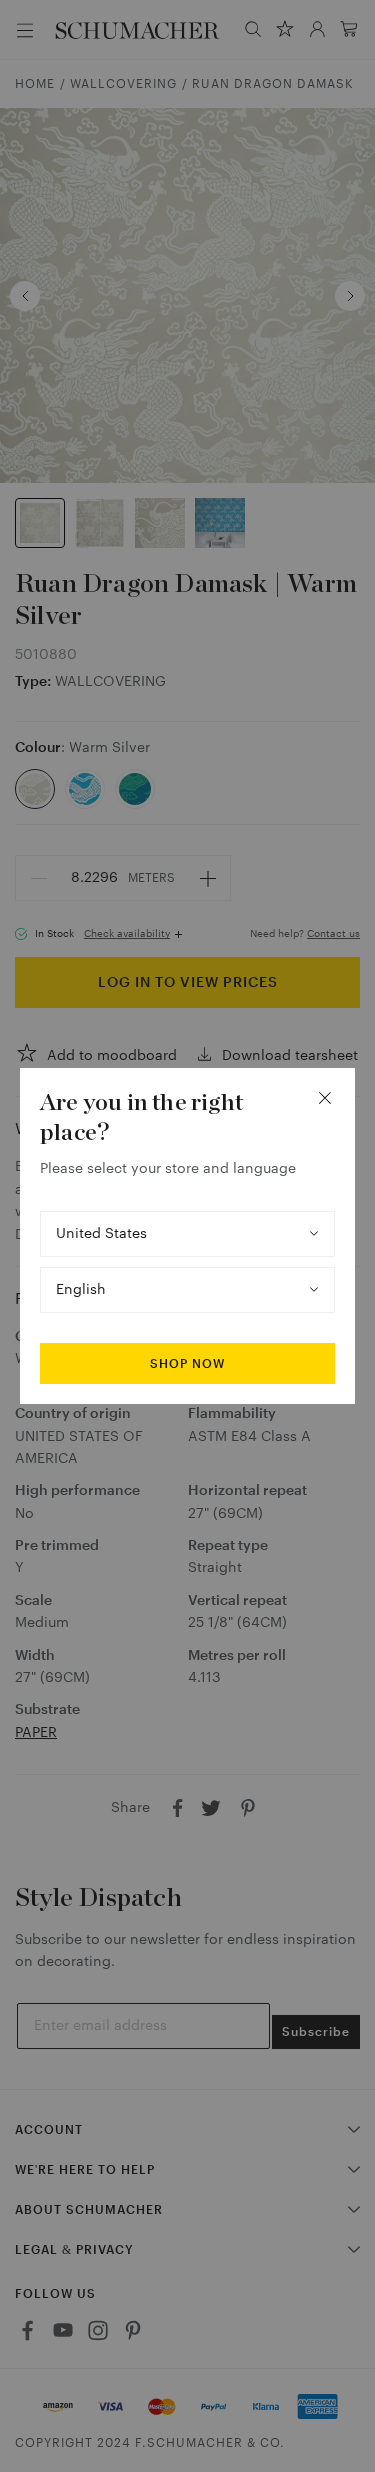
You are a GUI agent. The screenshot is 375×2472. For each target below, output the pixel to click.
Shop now (187, 1364)
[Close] (325, 1098)
